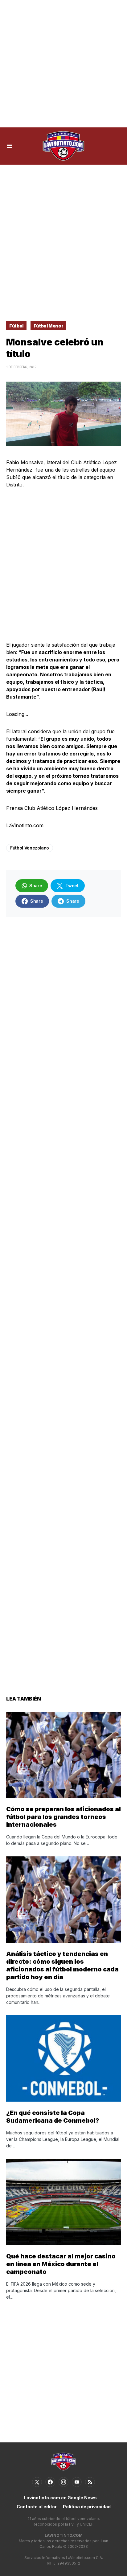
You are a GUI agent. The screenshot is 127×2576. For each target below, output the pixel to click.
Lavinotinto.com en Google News (60, 2498)
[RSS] (90, 2482)
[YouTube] (77, 2482)
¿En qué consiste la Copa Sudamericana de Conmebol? (53, 2117)
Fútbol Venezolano (30, 848)
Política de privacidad (87, 2507)
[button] (9, 146)
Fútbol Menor (49, 326)
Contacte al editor (37, 2507)
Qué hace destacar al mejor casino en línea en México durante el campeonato (61, 2264)
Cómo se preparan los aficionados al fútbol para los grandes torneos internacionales (63, 1817)
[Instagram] (63, 2482)
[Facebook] (50, 2482)
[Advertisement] (63, 64)
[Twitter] (37, 2482)
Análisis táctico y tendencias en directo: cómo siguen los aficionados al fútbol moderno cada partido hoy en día (62, 1965)
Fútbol (16, 326)
